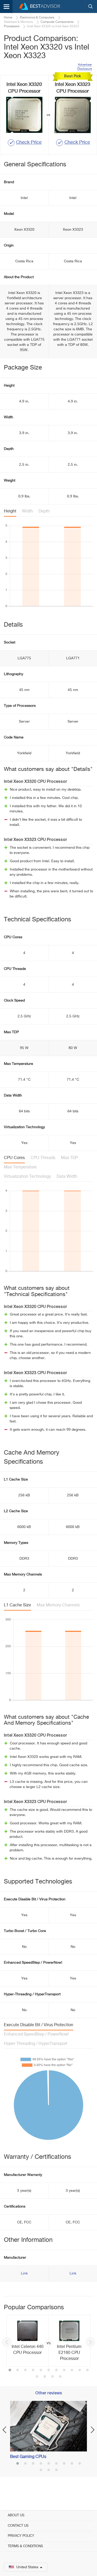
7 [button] (56, 2371)
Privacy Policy (21, 2536)
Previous (7, 2342)
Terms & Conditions (25, 2546)
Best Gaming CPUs (28, 2457)
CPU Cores (14, 1158)
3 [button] (25, 2371)
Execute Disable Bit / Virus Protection (39, 2025)
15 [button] (60, 2377)
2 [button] (18, 2371)
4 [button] (33, 2371)
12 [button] (37, 2377)
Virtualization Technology (27, 1177)
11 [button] (87, 2371)
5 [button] (41, 2371)
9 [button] (72, 2371)
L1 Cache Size (17, 1605)
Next (90, 2342)
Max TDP (69, 1158)
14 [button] (53, 2377)
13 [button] (45, 2377)
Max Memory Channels (58, 1605)
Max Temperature (20, 1167)
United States (27, 2567)
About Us (16, 2515)
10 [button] (80, 2371)
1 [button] (10, 2371)
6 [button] (49, 2371)
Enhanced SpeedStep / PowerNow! (36, 2034)
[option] (48, 2341)
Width (27, 511)
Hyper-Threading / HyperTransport (36, 2044)
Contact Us (18, 2526)
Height (10, 511)
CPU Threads (43, 1158)
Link (24, 2273)
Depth (44, 511)
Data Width (67, 1177)
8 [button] (64, 2371)
